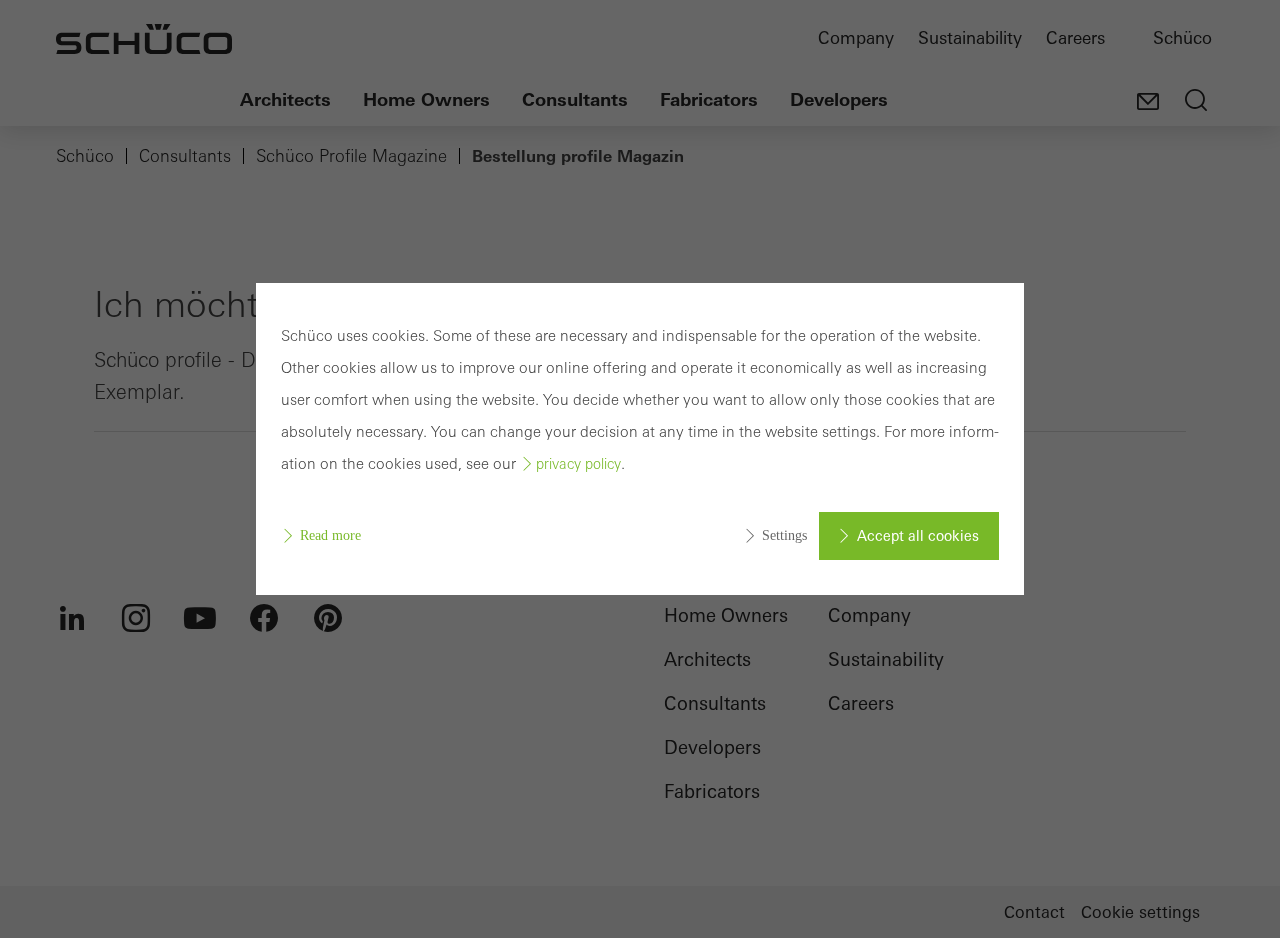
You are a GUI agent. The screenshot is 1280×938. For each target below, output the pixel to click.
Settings (784, 535)
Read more (330, 535)
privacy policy (578, 464)
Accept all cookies (918, 536)
